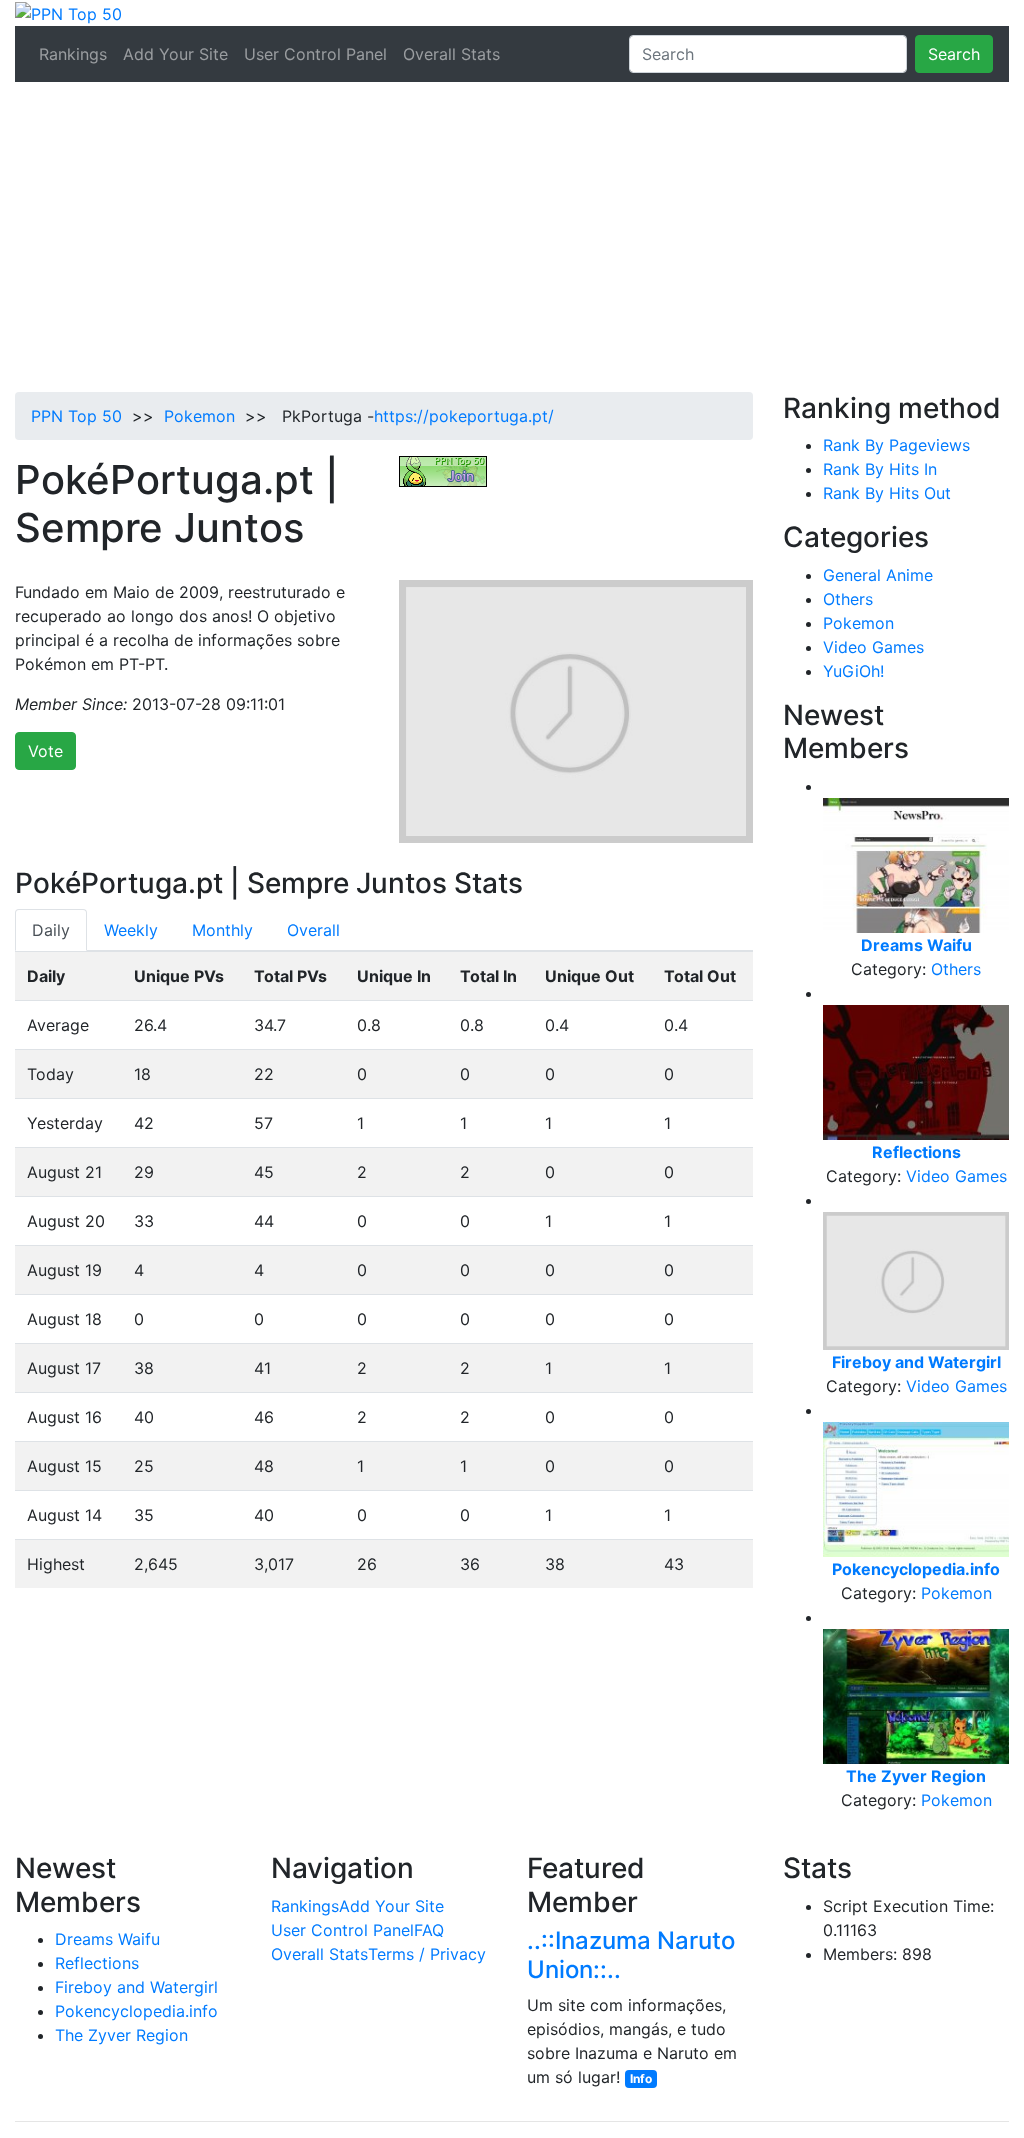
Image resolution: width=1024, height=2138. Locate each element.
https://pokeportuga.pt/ (464, 416)
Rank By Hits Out (887, 493)
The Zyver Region (121, 2035)
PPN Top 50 (76, 416)
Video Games (873, 647)
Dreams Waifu (107, 1939)
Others (848, 599)
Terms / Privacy (427, 1954)
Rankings (73, 54)
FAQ (429, 1930)
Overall (313, 930)
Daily (51, 930)
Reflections (97, 1963)
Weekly (131, 930)
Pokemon (199, 416)
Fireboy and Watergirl (136, 1987)
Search (954, 54)
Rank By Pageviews (896, 445)
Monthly (222, 930)
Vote (45, 751)
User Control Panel (315, 54)
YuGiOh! (853, 671)
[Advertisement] (512, 242)
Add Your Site (175, 54)
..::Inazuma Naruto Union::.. (631, 1955)
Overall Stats (451, 54)
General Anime (878, 575)
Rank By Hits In (880, 469)
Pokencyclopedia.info (136, 2011)
